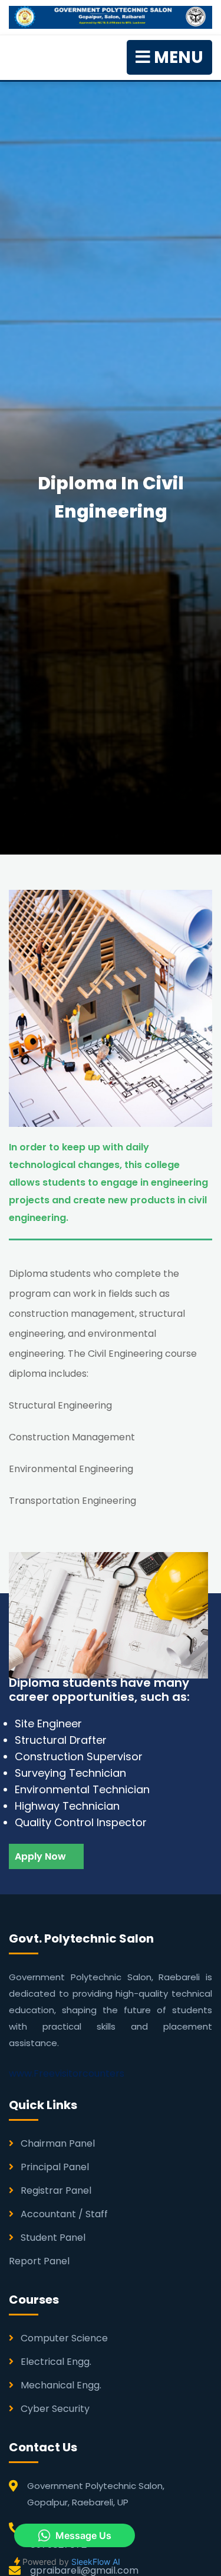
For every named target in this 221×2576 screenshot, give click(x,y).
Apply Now (42, 1856)
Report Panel (39, 2261)
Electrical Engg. (55, 2362)
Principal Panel (54, 2167)
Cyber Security (54, 2409)
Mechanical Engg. (60, 2385)
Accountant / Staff (63, 2214)
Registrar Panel (55, 2190)
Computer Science (63, 2338)
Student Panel (52, 2238)
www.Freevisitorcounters (67, 2073)
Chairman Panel (57, 2143)
